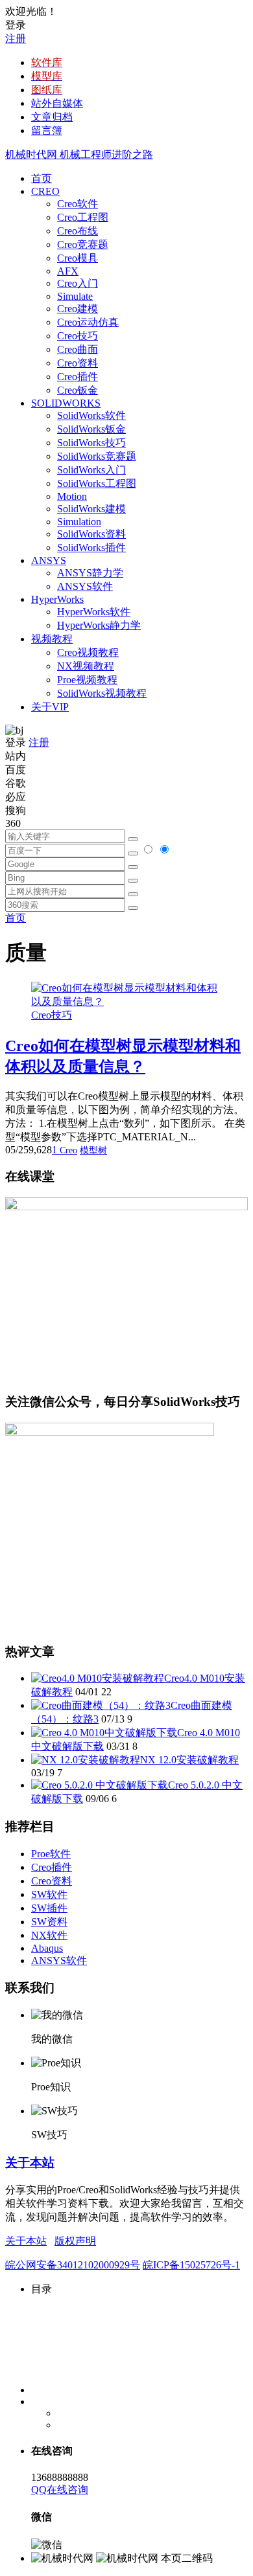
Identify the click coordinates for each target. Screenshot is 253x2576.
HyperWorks (57, 599)
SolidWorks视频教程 (102, 693)
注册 (16, 39)
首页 (42, 178)
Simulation (79, 522)
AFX (68, 271)
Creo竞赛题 (83, 244)
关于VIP (50, 707)
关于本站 (30, 2163)
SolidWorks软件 (91, 415)
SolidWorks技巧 (91, 443)
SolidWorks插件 (91, 548)
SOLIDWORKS (66, 403)
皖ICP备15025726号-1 (191, 2265)
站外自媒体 (57, 103)
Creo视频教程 (88, 652)
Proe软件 (51, 1854)
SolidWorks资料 (91, 534)
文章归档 (52, 117)
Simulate (75, 296)
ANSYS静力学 (90, 573)
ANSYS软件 (85, 586)
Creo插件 (78, 377)
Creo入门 (78, 283)
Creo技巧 (78, 336)
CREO (45, 191)
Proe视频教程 (87, 680)
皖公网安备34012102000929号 (73, 2265)
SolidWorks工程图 (97, 483)
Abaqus (47, 1948)
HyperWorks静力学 (99, 625)
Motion (72, 496)
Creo (68, 1150)
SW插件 (49, 1908)
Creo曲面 (78, 349)
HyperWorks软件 (94, 612)
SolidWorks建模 (91, 509)
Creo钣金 (78, 390)
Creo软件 (78, 204)
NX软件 (49, 1935)
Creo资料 (78, 363)
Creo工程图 (83, 217)
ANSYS (49, 560)
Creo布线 (78, 231)
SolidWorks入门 (91, 470)
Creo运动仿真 (88, 322)
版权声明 (75, 2241)
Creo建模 (78, 309)
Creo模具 (78, 258)
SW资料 (49, 1922)
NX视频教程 (86, 666)
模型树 (93, 1150)
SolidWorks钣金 (91, 429)
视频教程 (52, 639)
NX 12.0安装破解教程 (189, 1760)
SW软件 (49, 1894)
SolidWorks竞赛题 (97, 456)
